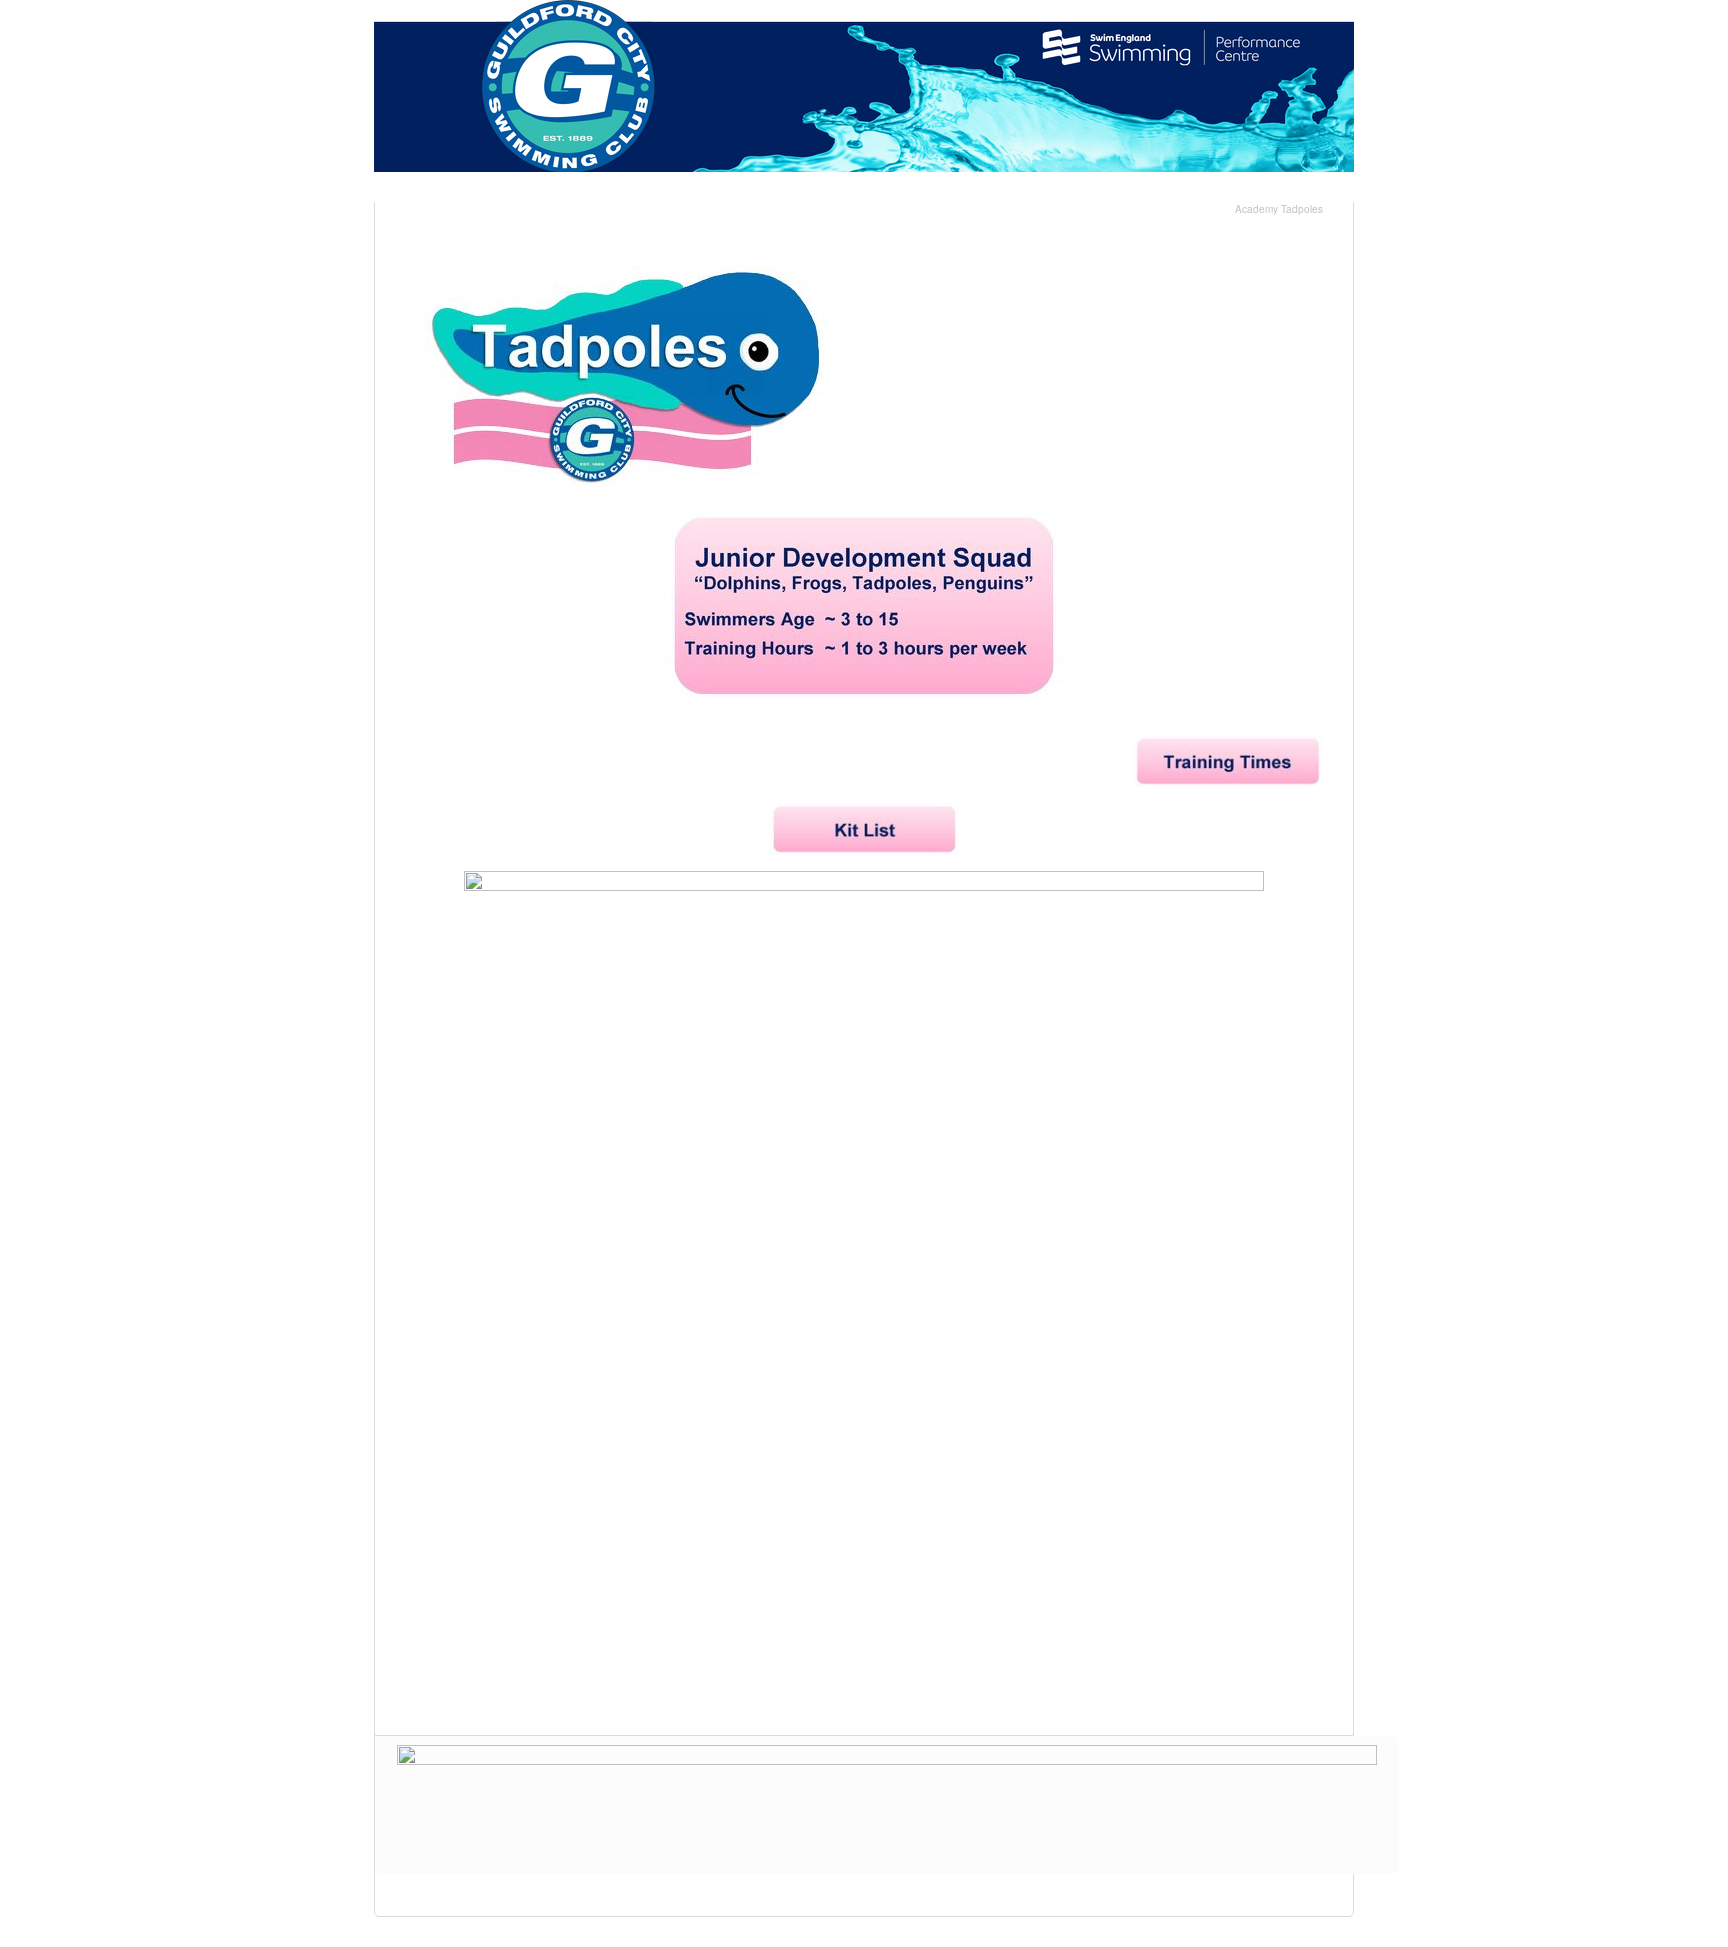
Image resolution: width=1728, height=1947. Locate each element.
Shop (1144, 189)
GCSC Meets (840, 189)
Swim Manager (630, 189)
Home (426, 189)
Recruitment (960, 189)
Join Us (1224, 189)
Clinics (738, 189)
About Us (514, 189)
